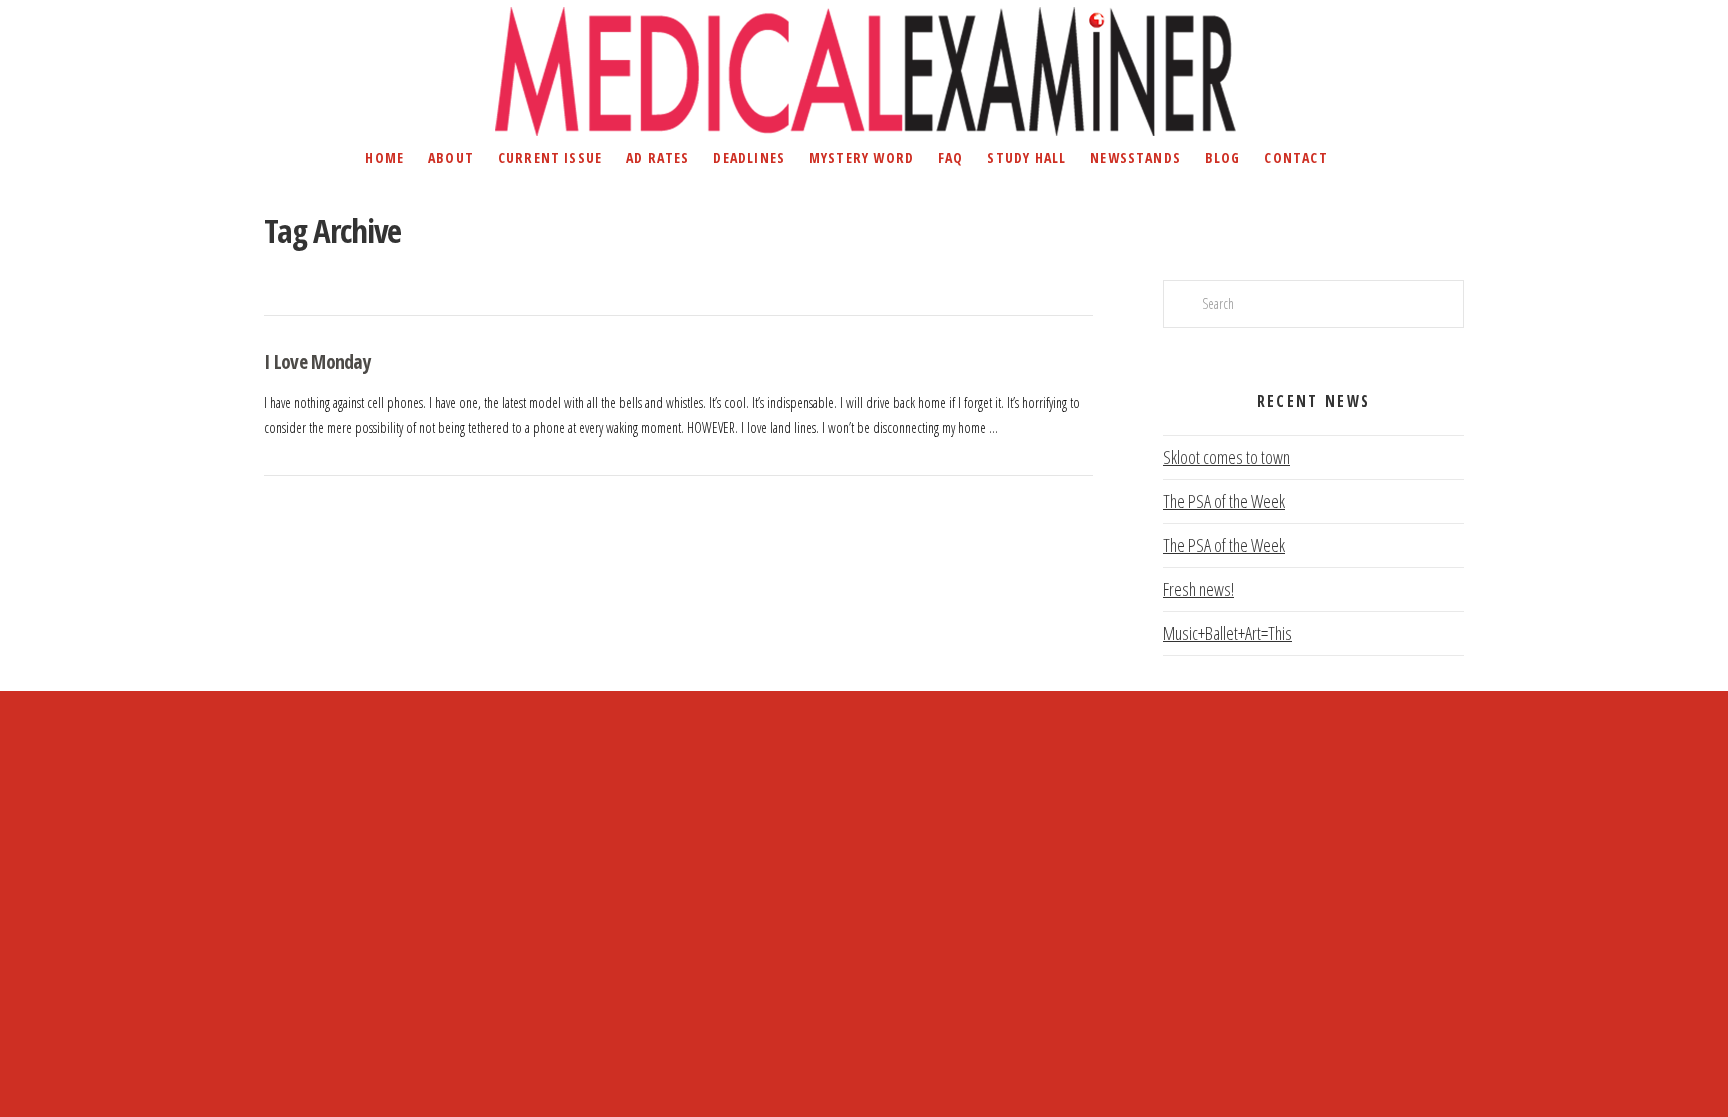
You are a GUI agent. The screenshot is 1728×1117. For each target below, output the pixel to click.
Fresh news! (1198, 589)
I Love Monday (317, 361)
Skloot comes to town (1226, 457)
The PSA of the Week (1224, 501)
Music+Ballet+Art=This (1227, 633)
